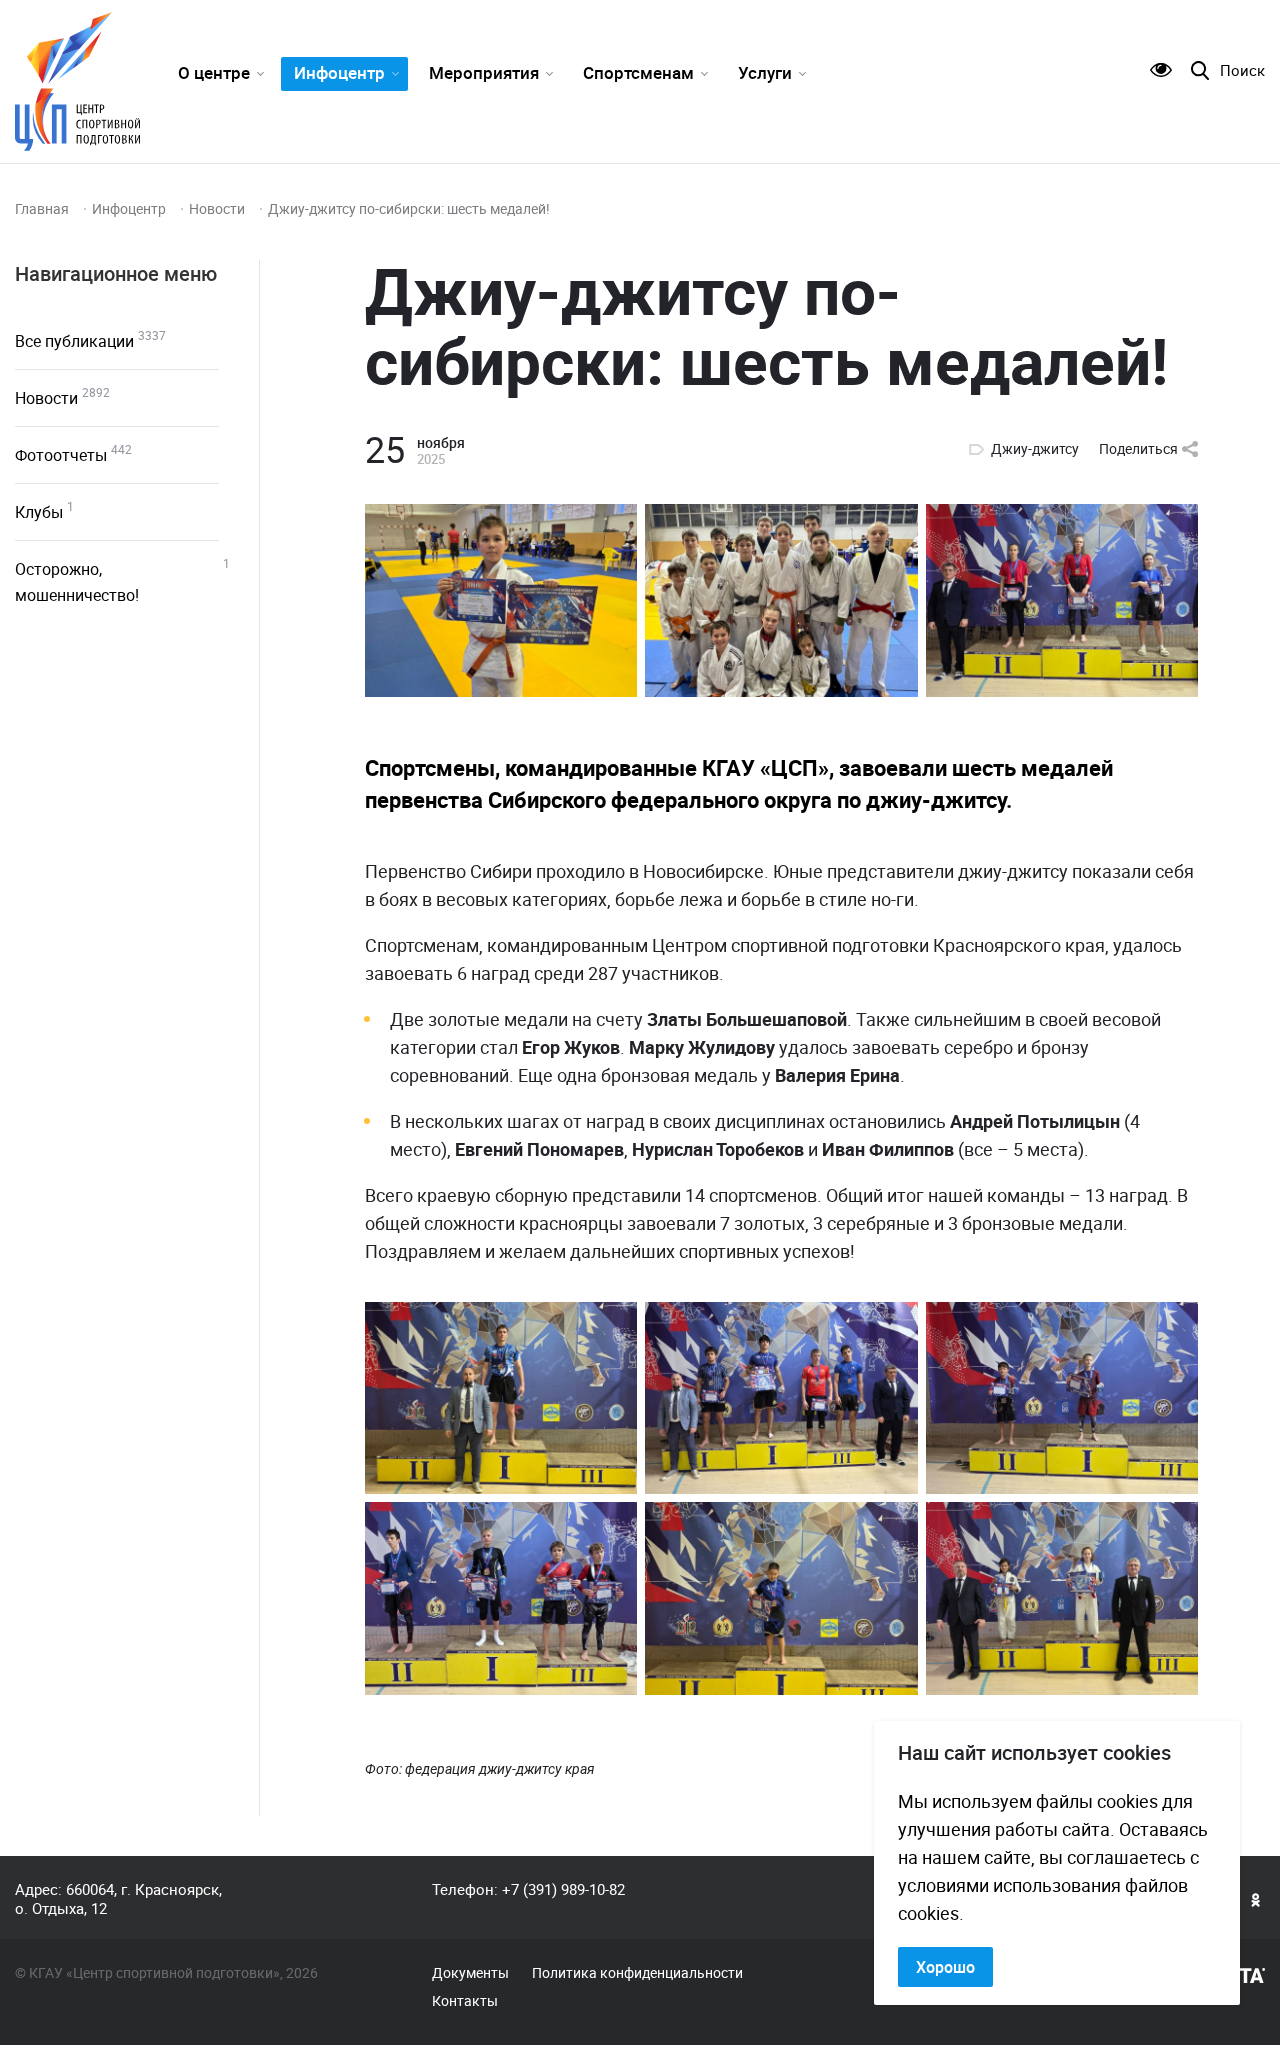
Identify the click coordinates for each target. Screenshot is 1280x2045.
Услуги (765, 72)
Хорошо (945, 1967)
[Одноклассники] (1256, 1899)
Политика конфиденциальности (637, 1973)
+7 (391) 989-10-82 (563, 1889)
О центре (214, 72)
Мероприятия (484, 72)
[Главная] (77, 81)
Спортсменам (638, 72)
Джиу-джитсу (1035, 449)
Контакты (465, 2001)
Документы (470, 1973)
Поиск (1242, 70)
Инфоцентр (339, 72)
